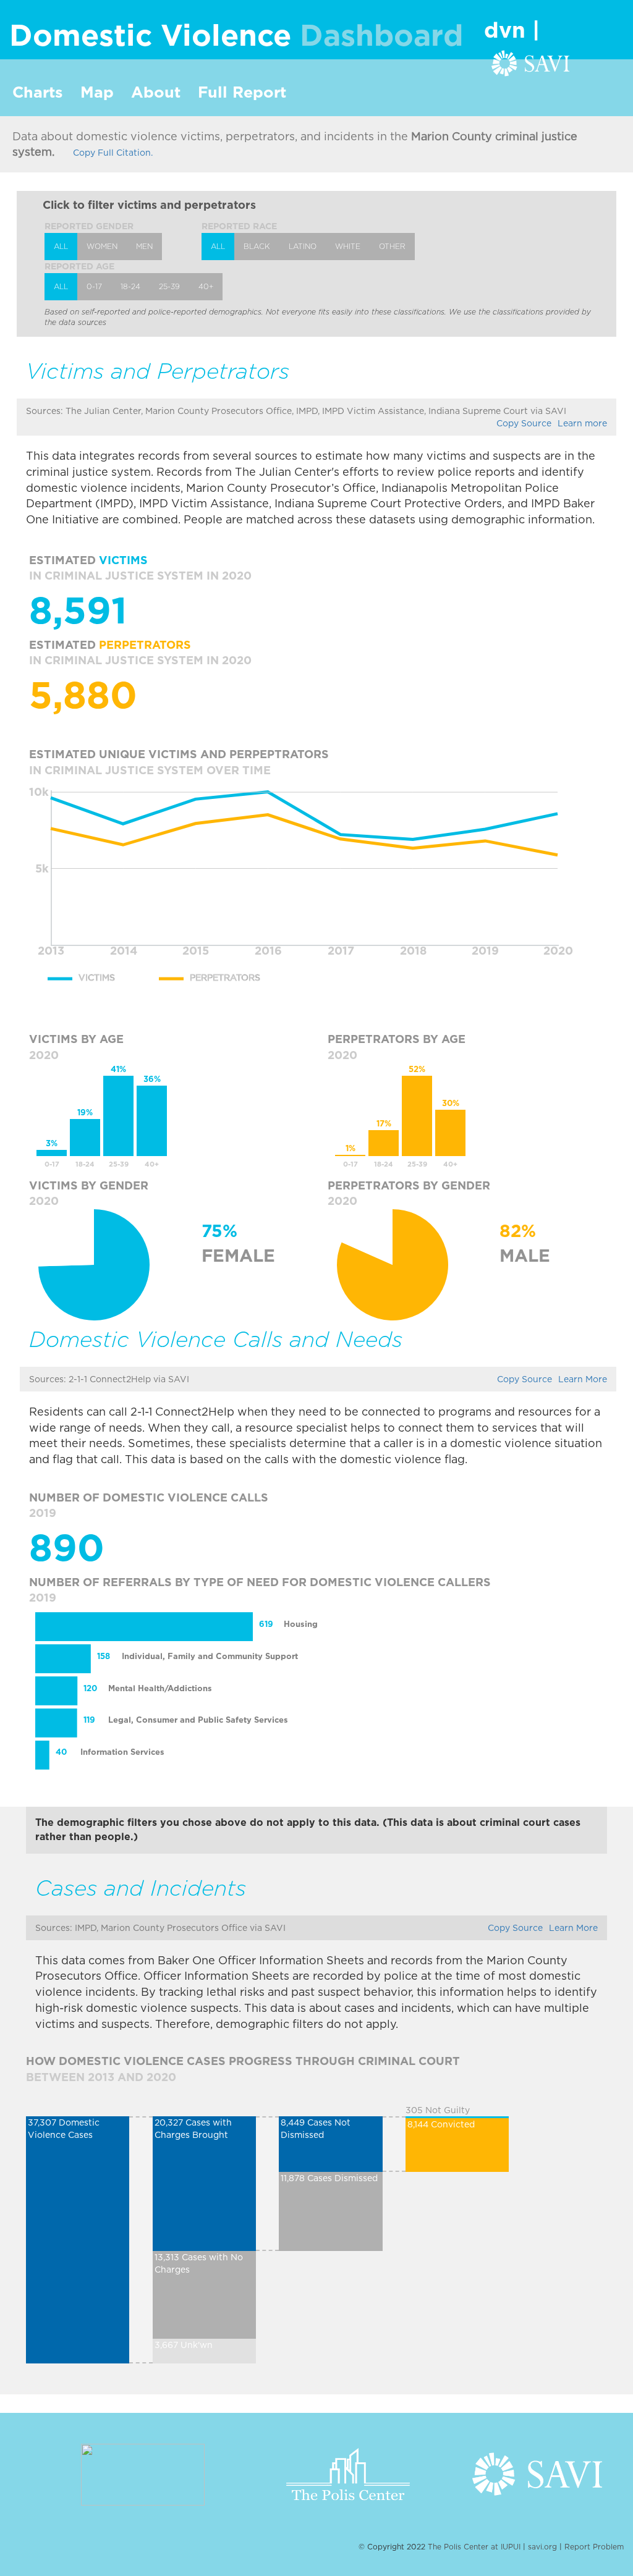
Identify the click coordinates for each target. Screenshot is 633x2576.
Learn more (582, 423)
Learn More (583, 1379)
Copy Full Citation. (113, 153)
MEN (144, 246)
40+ (206, 286)
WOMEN (102, 246)
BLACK (257, 246)
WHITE (348, 246)
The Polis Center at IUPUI (475, 2547)
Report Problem (594, 2547)
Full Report (242, 92)
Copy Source (524, 423)
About (156, 92)
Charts (38, 92)
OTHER (392, 246)
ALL (61, 246)
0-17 (94, 286)
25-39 (169, 286)
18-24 (130, 286)
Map (97, 92)
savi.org (542, 2547)
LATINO (303, 246)
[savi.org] (530, 61)
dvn (508, 30)
